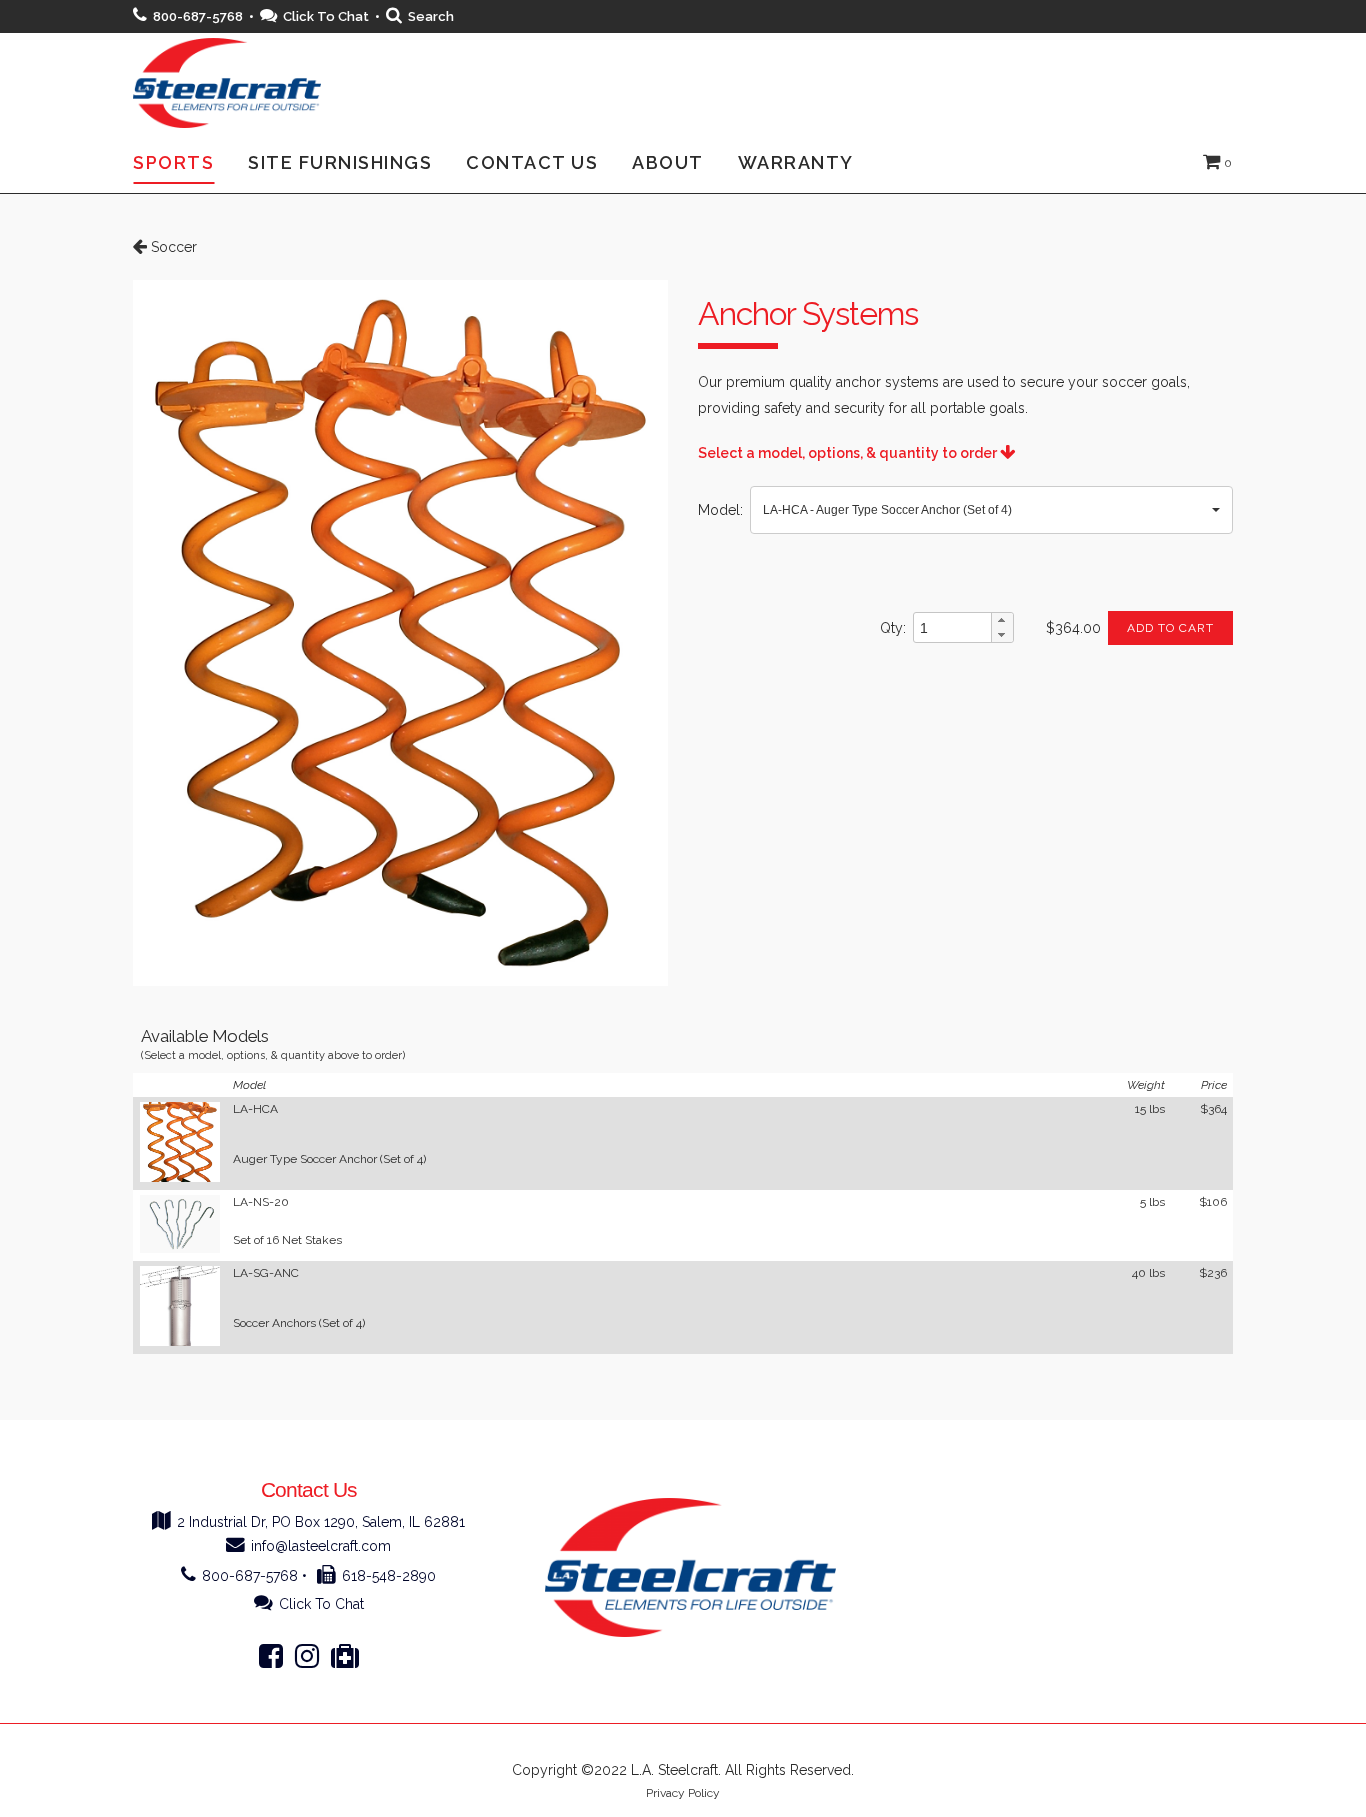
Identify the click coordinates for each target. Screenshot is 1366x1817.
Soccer (172, 247)
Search (431, 16)
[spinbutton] (952, 628)
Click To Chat (326, 16)
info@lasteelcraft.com (321, 1546)
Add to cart (1170, 628)
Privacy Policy (683, 1793)
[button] (991, 510)
